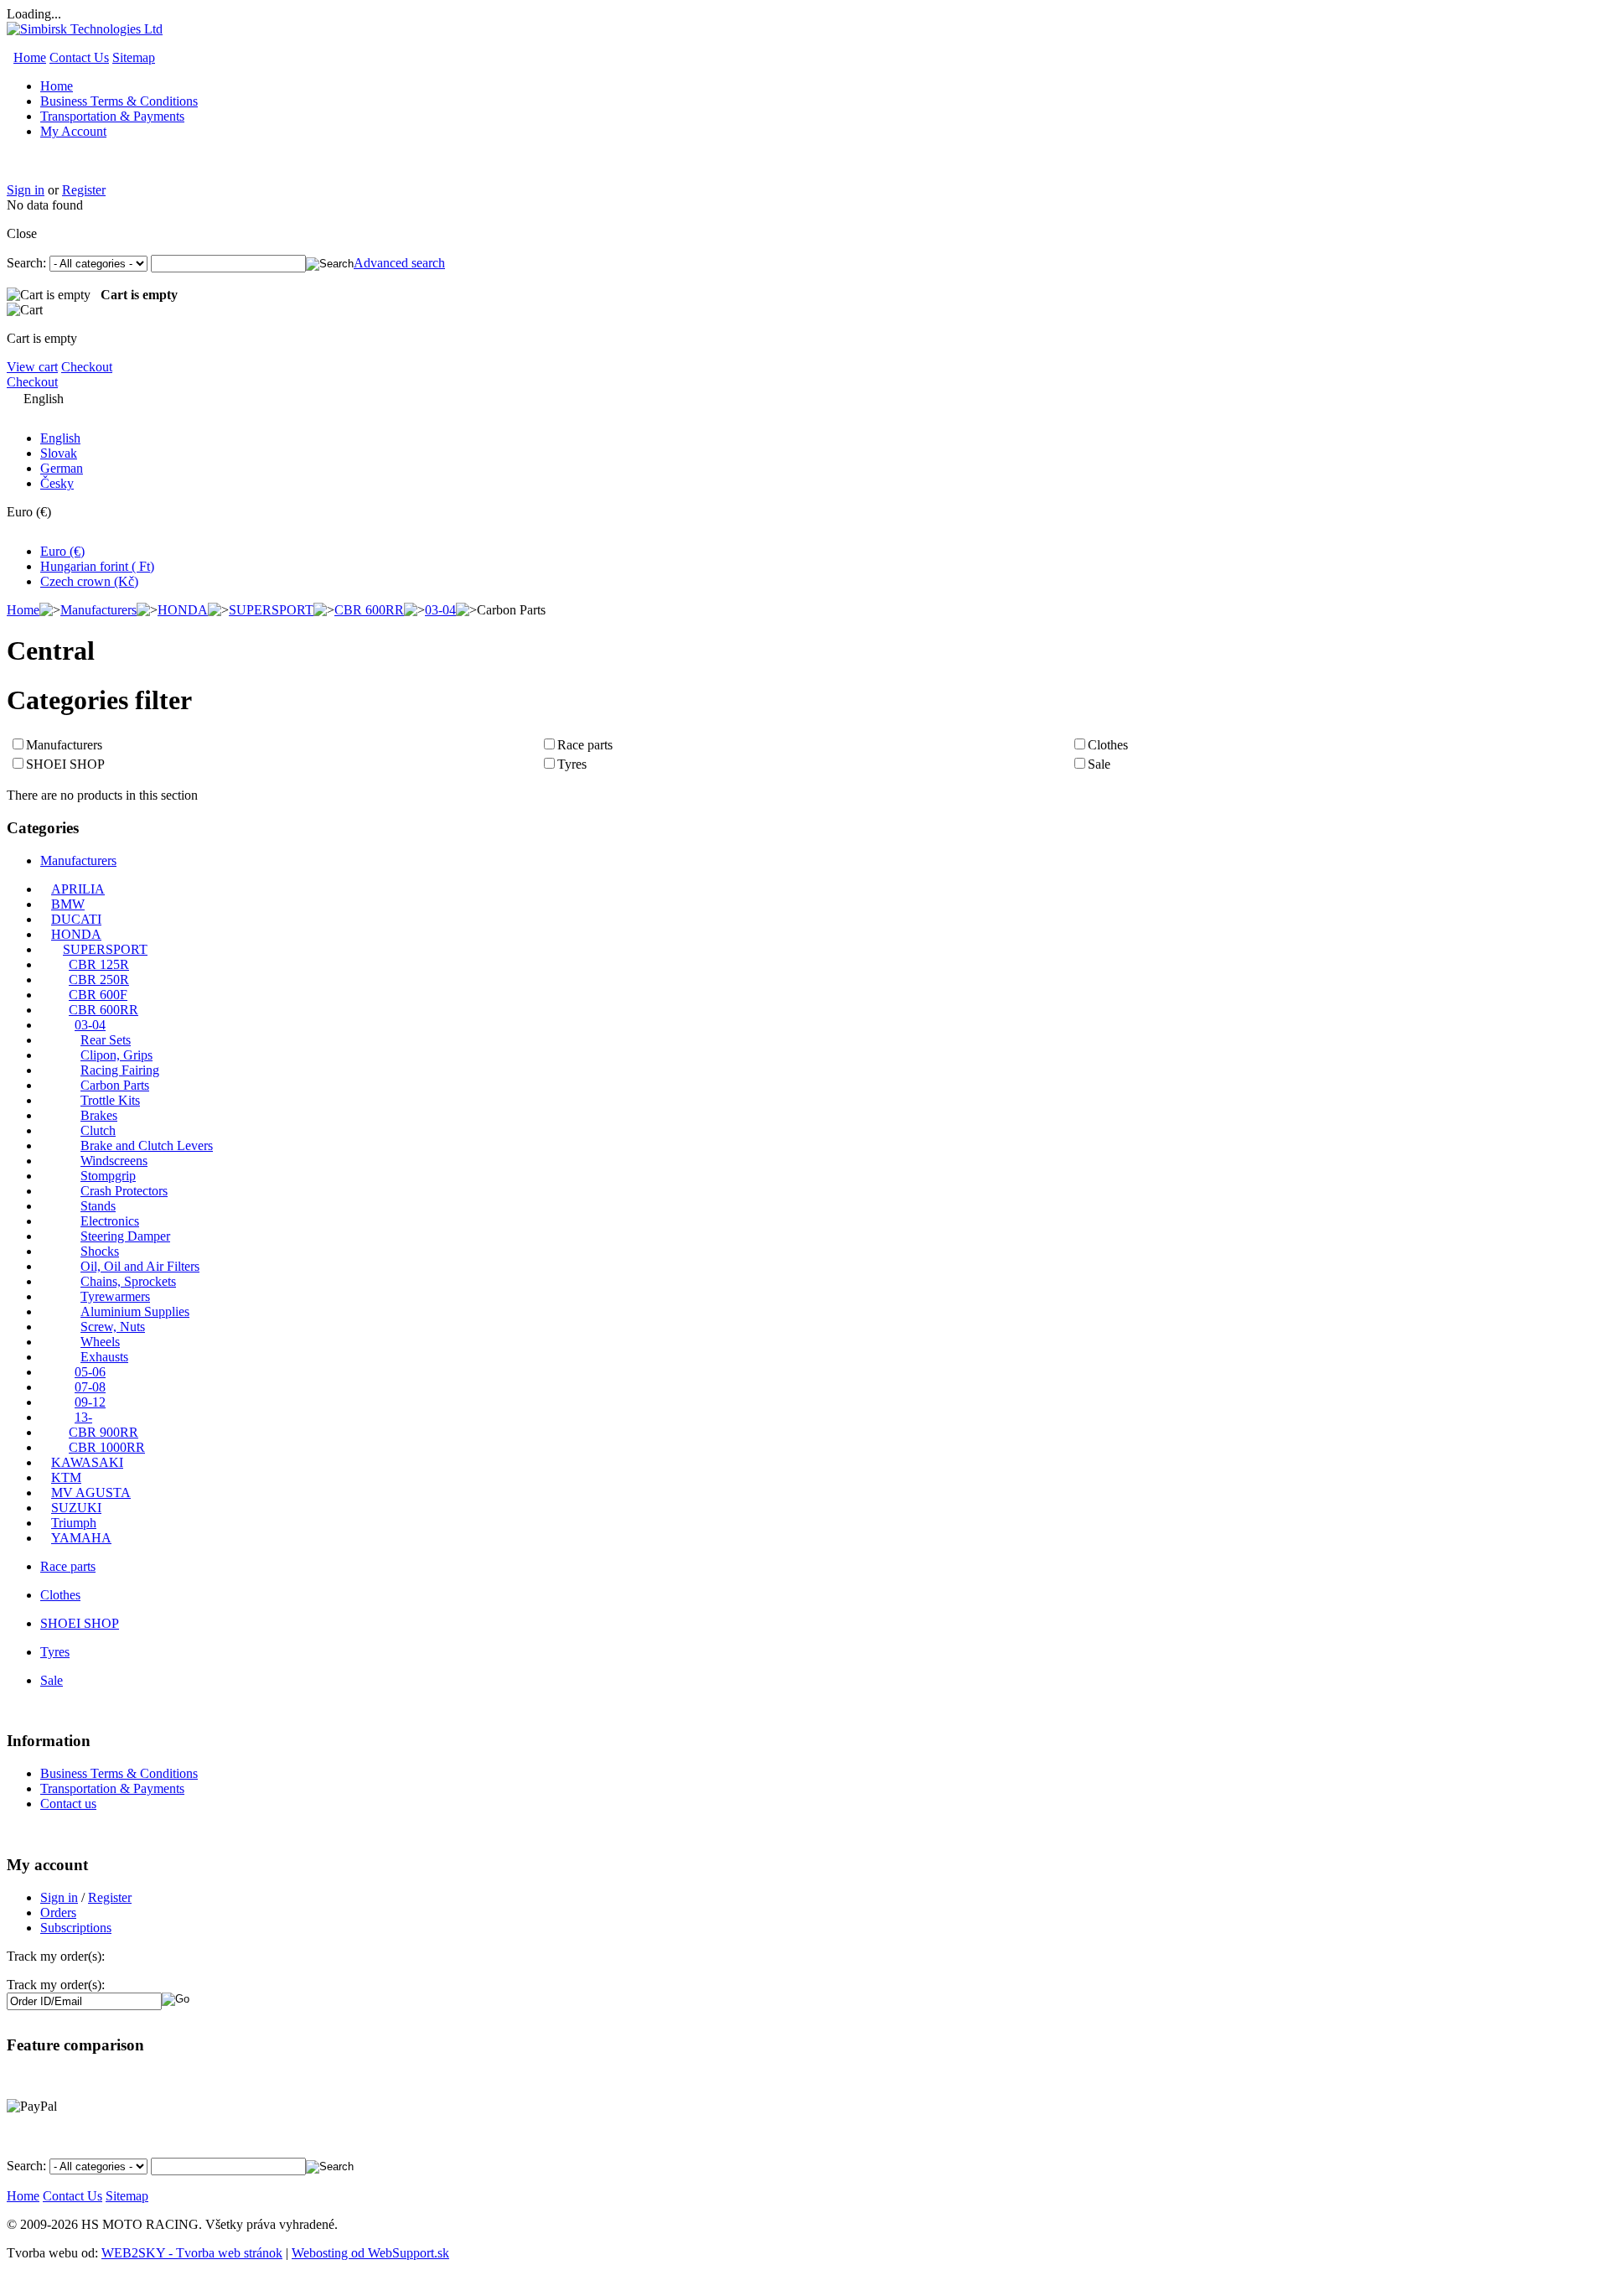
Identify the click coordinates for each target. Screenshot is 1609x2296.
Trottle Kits (110, 1100)
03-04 (440, 610)
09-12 (90, 1402)
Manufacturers (98, 610)
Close (22, 233)
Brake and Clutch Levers (147, 1145)
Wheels (100, 1342)
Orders (58, 1912)
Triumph (74, 1523)
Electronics (110, 1221)
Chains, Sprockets (128, 1281)
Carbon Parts (115, 1085)
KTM (66, 1477)
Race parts (585, 745)
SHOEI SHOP (65, 764)
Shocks (100, 1251)
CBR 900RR (103, 1432)
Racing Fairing (120, 1070)
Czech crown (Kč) (89, 581)
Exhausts (104, 1357)
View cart (32, 367)
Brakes (99, 1115)
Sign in (26, 190)
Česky (57, 483)
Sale (1099, 764)
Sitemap (134, 57)
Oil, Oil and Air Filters (140, 1266)
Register (84, 190)
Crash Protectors (124, 1191)
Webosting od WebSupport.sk (370, 2253)
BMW (68, 904)
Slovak (59, 453)
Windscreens (114, 1161)
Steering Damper (125, 1236)
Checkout (87, 367)
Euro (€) (62, 551)
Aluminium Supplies (135, 1311)
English (60, 438)
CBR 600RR (369, 610)
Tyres (572, 764)
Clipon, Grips (116, 1055)
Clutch (98, 1130)
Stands (98, 1206)
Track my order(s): (56, 1985)
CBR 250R (99, 980)
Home (30, 57)
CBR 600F (98, 995)
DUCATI (76, 919)
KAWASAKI (87, 1462)
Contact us (68, 1804)
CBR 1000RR (107, 1447)
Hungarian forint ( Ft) (97, 566)
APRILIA (78, 889)
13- (83, 1417)
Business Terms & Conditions (119, 101)
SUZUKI (76, 1508)
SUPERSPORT (271, 610)
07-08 (90, 1387)
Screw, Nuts (113, 1327)
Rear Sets (106, 1040)
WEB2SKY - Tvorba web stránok (192, 2253)
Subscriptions (76, 1928)
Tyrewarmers (115, 1296)
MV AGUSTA (91, 1493)
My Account (73, 131)
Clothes (1108, 745)
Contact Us (79, 57)
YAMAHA (81, 1538)
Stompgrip (108, 1176)
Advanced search (399, 263)
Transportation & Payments (112, 116)
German (62, 468)
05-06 (90, 1372)
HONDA (183, 610)
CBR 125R (99, 964)
